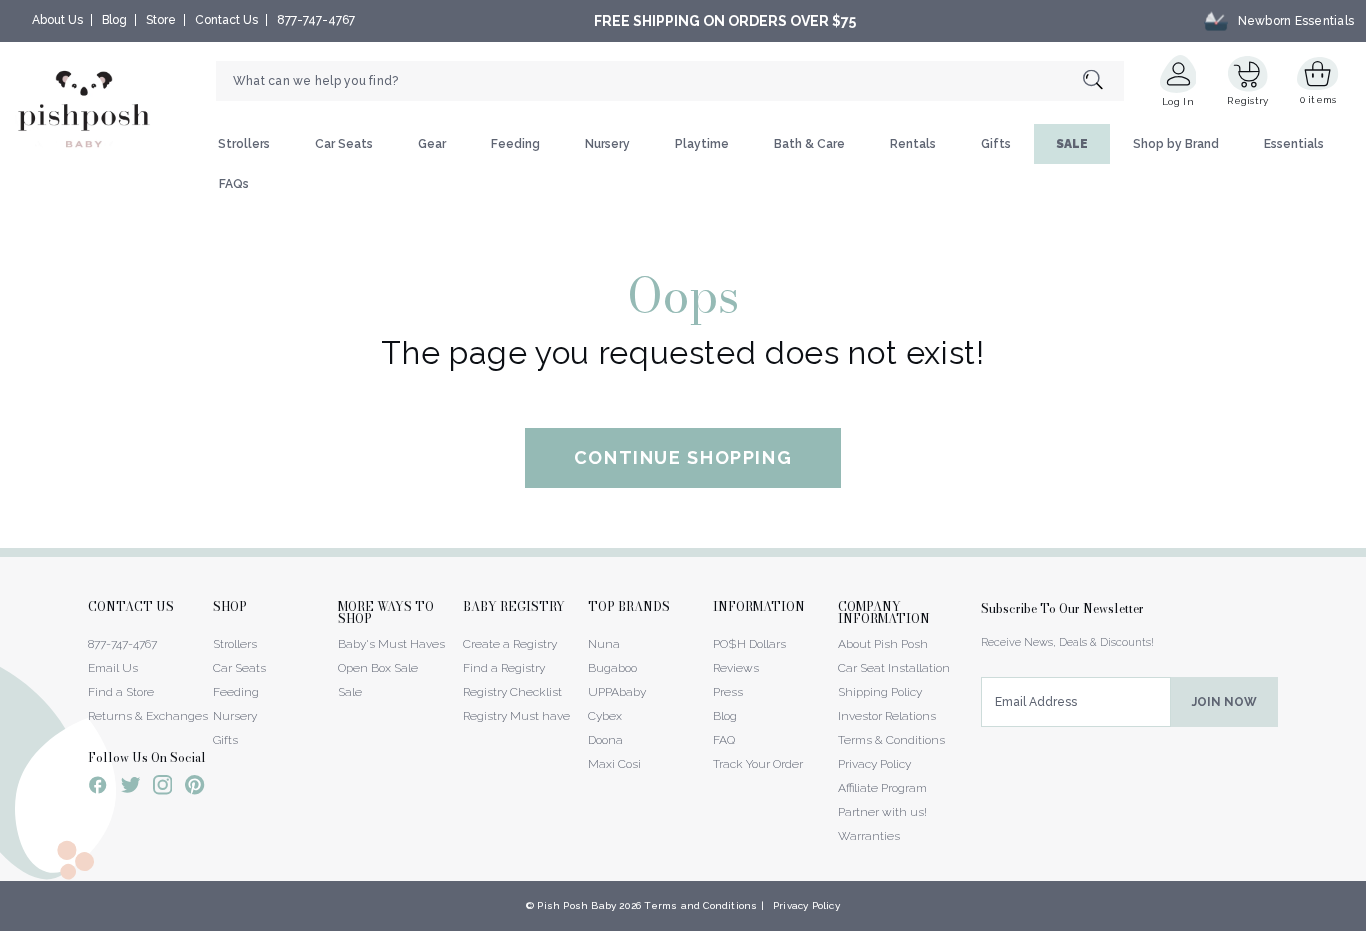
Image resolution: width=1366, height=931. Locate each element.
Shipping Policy (880, 692)
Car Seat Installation (894, 668)
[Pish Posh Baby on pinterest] (194, 788)
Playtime (702, 144)
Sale (350, 692)
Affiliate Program (882, 788)
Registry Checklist (512, 692)
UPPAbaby (617, 692)
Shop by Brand (1176, 144)
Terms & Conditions (891, 740)
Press (728, 692)
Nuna (604, 644)
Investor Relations (887, 716)
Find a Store (121, 692)
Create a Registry (510, 644)
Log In (1178, 101)
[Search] (1103, 81)
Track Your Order (758, 764)
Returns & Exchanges (148, 716)
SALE (1072, 144)
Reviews (736, 668)
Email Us (113, 668)
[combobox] (670, 81)
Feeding (515, 144)
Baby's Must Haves (391, 644)
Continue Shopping (683, 457)
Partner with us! (882, 812)
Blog (114, 20)
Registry (1247, 100)
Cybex (605, 716)
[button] (1365, 920)
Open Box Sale (378, 668)
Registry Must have (516, 716)
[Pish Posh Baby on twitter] (130, 788)
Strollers (244, 144)
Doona (605, 740)
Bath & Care (809, 144)
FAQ (724, 740)
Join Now (1224, 702)
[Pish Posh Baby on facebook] (98, 788)
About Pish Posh (883, 644)
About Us (57, 20)
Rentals (913, 144)
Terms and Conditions (700, 905)
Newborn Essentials (1296, 21)
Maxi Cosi (614, 764)
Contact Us (226, 20)
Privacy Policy (874, 764)
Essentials (1294, 144)
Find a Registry (504, 668)
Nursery (607, 144)
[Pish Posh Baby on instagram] (162, 788)
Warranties (869, 836)
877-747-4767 (316, 20)
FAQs (234, 184)
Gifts (996, 144)
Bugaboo (612, 668)
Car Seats (344, 144)
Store (161, 20)
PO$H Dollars (749, 644)
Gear (432, 144)
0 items (1318, 99)
